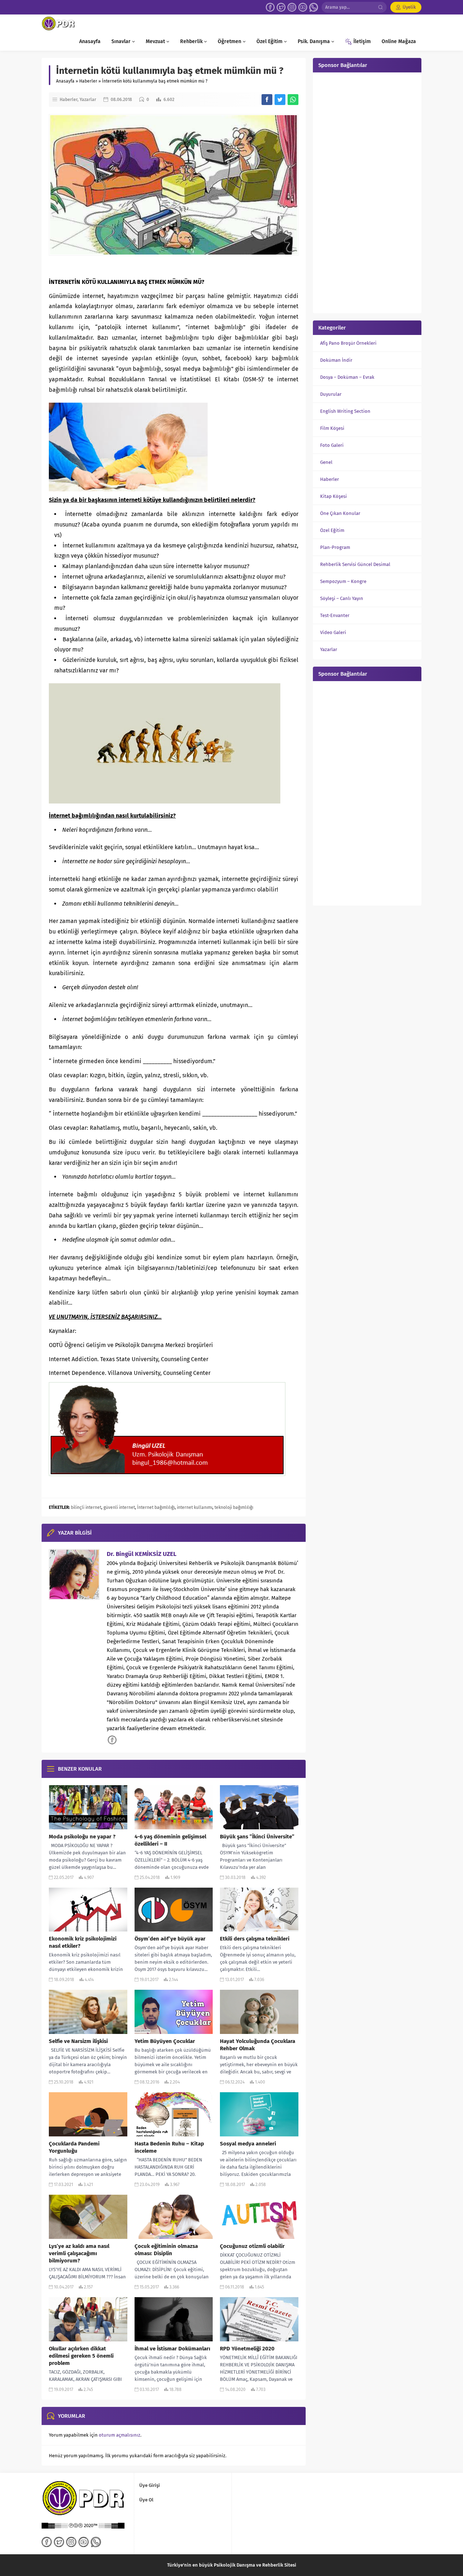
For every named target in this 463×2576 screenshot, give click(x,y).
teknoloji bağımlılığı (234, 1507)
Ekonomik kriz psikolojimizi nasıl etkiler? (83, 1942)
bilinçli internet (86, 1507)
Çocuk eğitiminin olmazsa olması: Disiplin (166, 2250)
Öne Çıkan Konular (340, 513)
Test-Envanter (335, 615)
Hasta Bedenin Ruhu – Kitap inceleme (169, 2147)
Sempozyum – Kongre (343, 581)
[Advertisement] (367, 192)
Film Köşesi (332, 428)
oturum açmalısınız (120, 2435)
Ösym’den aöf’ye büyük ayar (170, 1939)
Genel (326, 462)
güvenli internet (119, 1507)
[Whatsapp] (314, 7)
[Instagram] (292, 7)
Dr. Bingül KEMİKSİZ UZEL (142, 1554)
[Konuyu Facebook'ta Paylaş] (267, 100)
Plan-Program (335, 547)
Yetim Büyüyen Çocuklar (165, 2041)
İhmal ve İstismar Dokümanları (172, 2349)
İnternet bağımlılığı (156, 1507)
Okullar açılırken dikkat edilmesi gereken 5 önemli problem (81, 2356)
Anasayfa (65, 81)
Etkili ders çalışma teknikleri (255, 1939)
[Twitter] (281, 7)
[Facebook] (270, 7)
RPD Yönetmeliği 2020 (247, 2349)
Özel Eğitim (332, 530)
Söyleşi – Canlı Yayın (342, 598)
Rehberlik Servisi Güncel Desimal (355, 564)
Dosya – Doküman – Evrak (347, 377)
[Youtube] (303, 7)
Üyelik (409, 7)
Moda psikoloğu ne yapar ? (82, 1837)
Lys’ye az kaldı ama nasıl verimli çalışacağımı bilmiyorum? (79, 2253)
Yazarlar (88, 100)
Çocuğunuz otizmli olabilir (252, 2246)
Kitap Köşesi (334, 496)
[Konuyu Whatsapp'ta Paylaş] (293, 100)
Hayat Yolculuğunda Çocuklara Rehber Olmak (258, 2045)
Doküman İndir (336, 360)
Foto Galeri (332, 445)
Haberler (88, 81)
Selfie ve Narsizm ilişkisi (78, 2041)
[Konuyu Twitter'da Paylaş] (280, 100)
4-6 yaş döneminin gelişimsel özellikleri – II (170, 1840)
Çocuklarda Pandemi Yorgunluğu (74, 2147)
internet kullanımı (195, 1507)
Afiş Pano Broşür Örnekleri (348, 343)
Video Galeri (333, 632)
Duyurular (331, 394)
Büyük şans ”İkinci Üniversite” (257, 1837)
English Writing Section (345, 411)
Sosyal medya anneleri (248, 2144)
